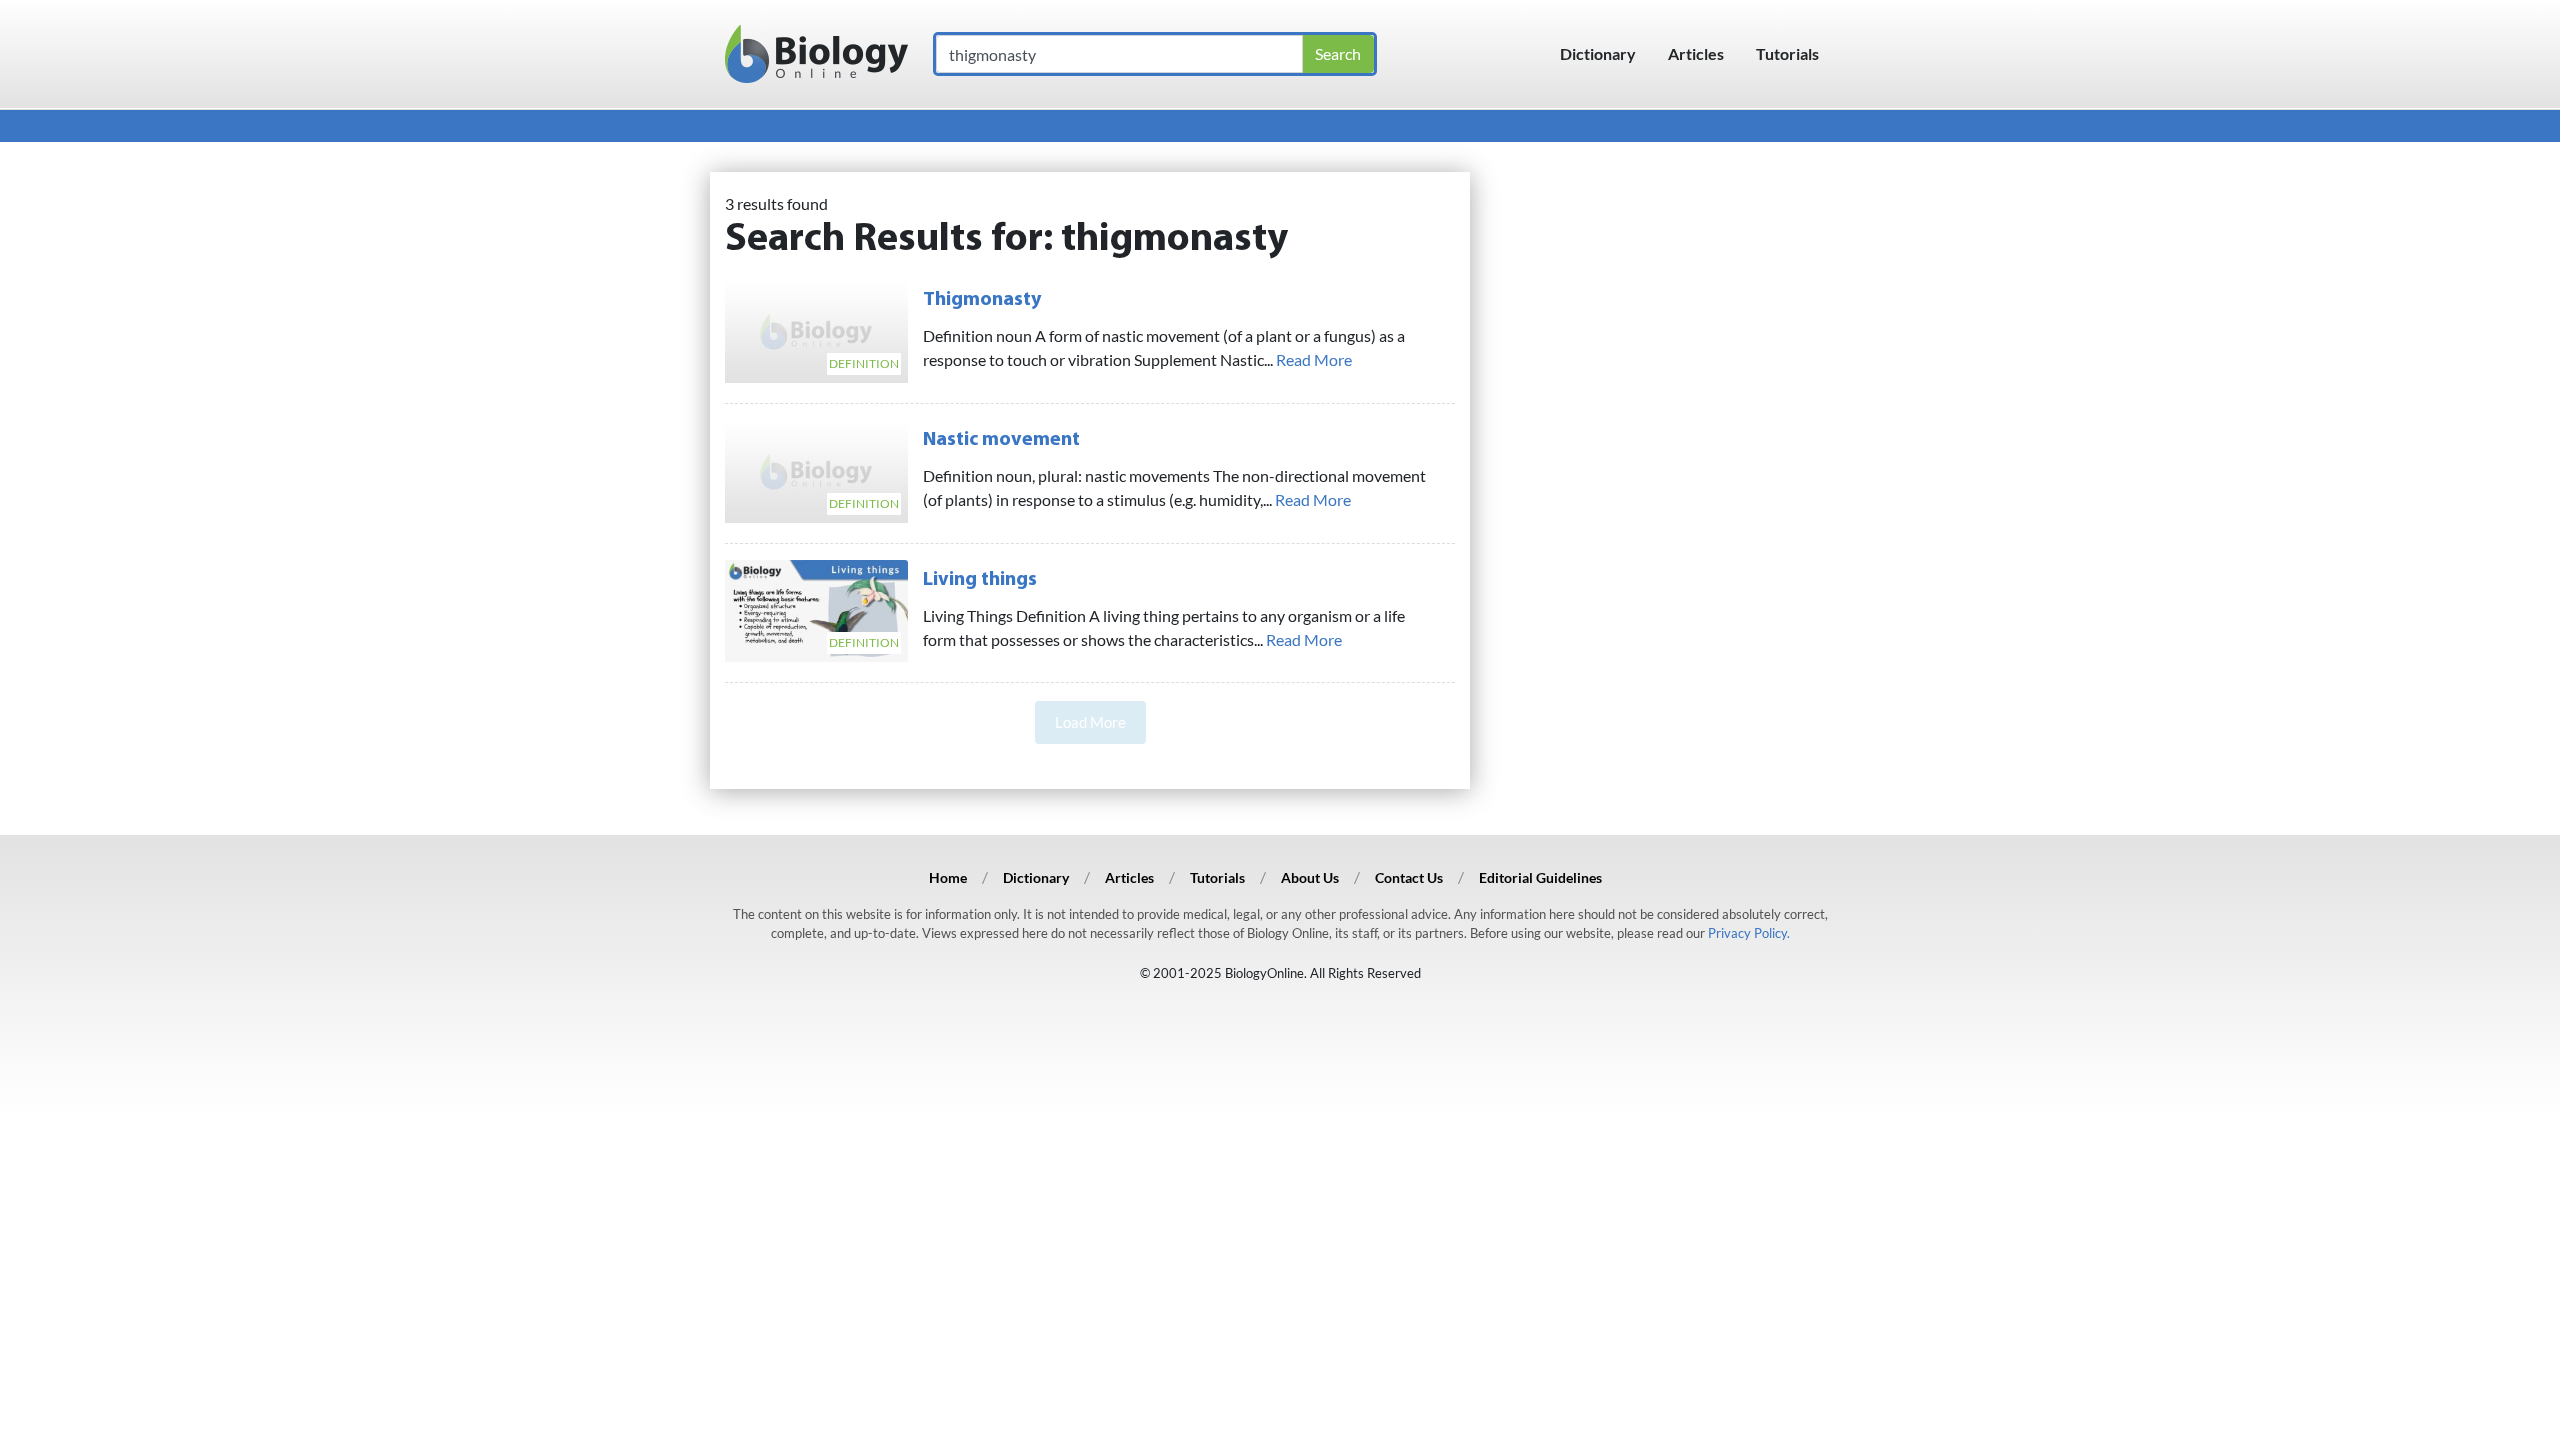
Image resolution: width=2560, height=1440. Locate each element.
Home (948, 877)
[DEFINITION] (816, 328)
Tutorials (1787, 53)
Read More (1314, 359)
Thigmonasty (982, 300)
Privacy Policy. (1749, 933)
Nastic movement (1001, 440)
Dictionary (1598, 53)
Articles (1696, 53)
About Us (1310, 877)
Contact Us (1409, 877)
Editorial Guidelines (1540, 877)
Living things (980, 580)
